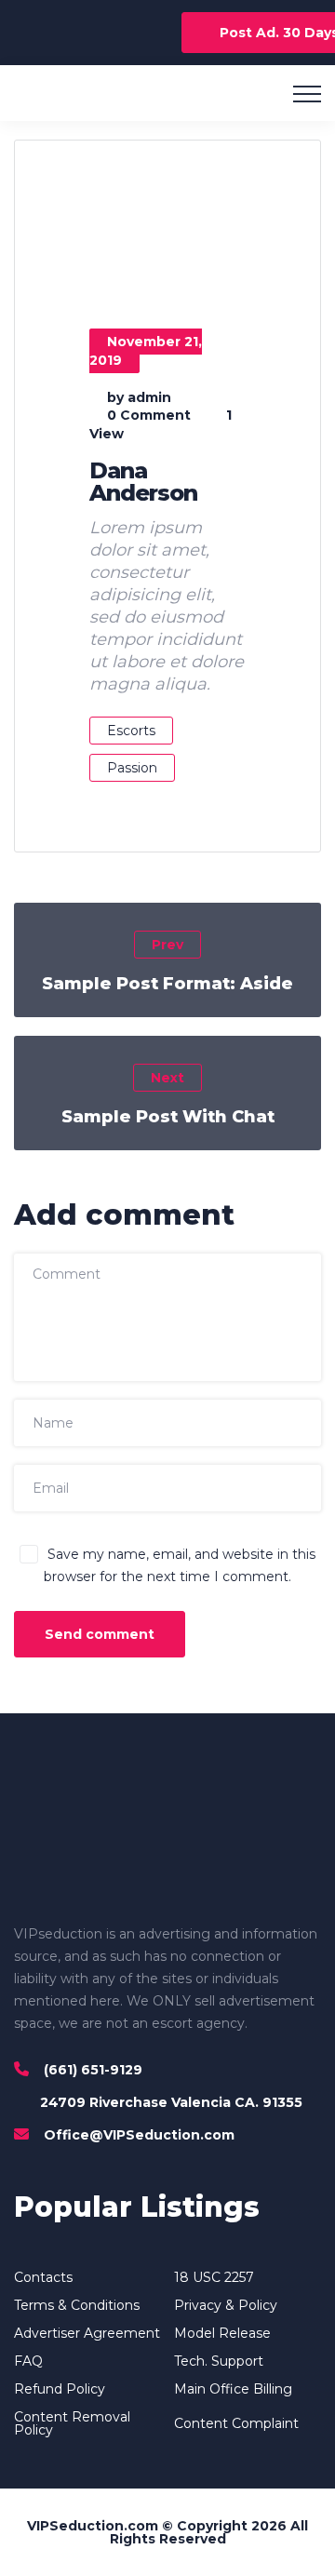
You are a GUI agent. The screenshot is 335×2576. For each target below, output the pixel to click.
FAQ (28, 2361)
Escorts (131, 731)
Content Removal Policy (72, 2423)
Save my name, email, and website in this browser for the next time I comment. (180, 1565)
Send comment (100, 1634)
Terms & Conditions (77, 2305)
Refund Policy (60, 2389)
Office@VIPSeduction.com (139, 2135)
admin (149, 397)
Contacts (43, 2277)
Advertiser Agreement (87, 2333)
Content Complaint (236, 2423)
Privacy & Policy (226, 2305)
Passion (132, 768)
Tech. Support (219, 2361)
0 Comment (149, 415)
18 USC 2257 (214, 2277)
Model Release (222, 2333)
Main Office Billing (233, 2389)
